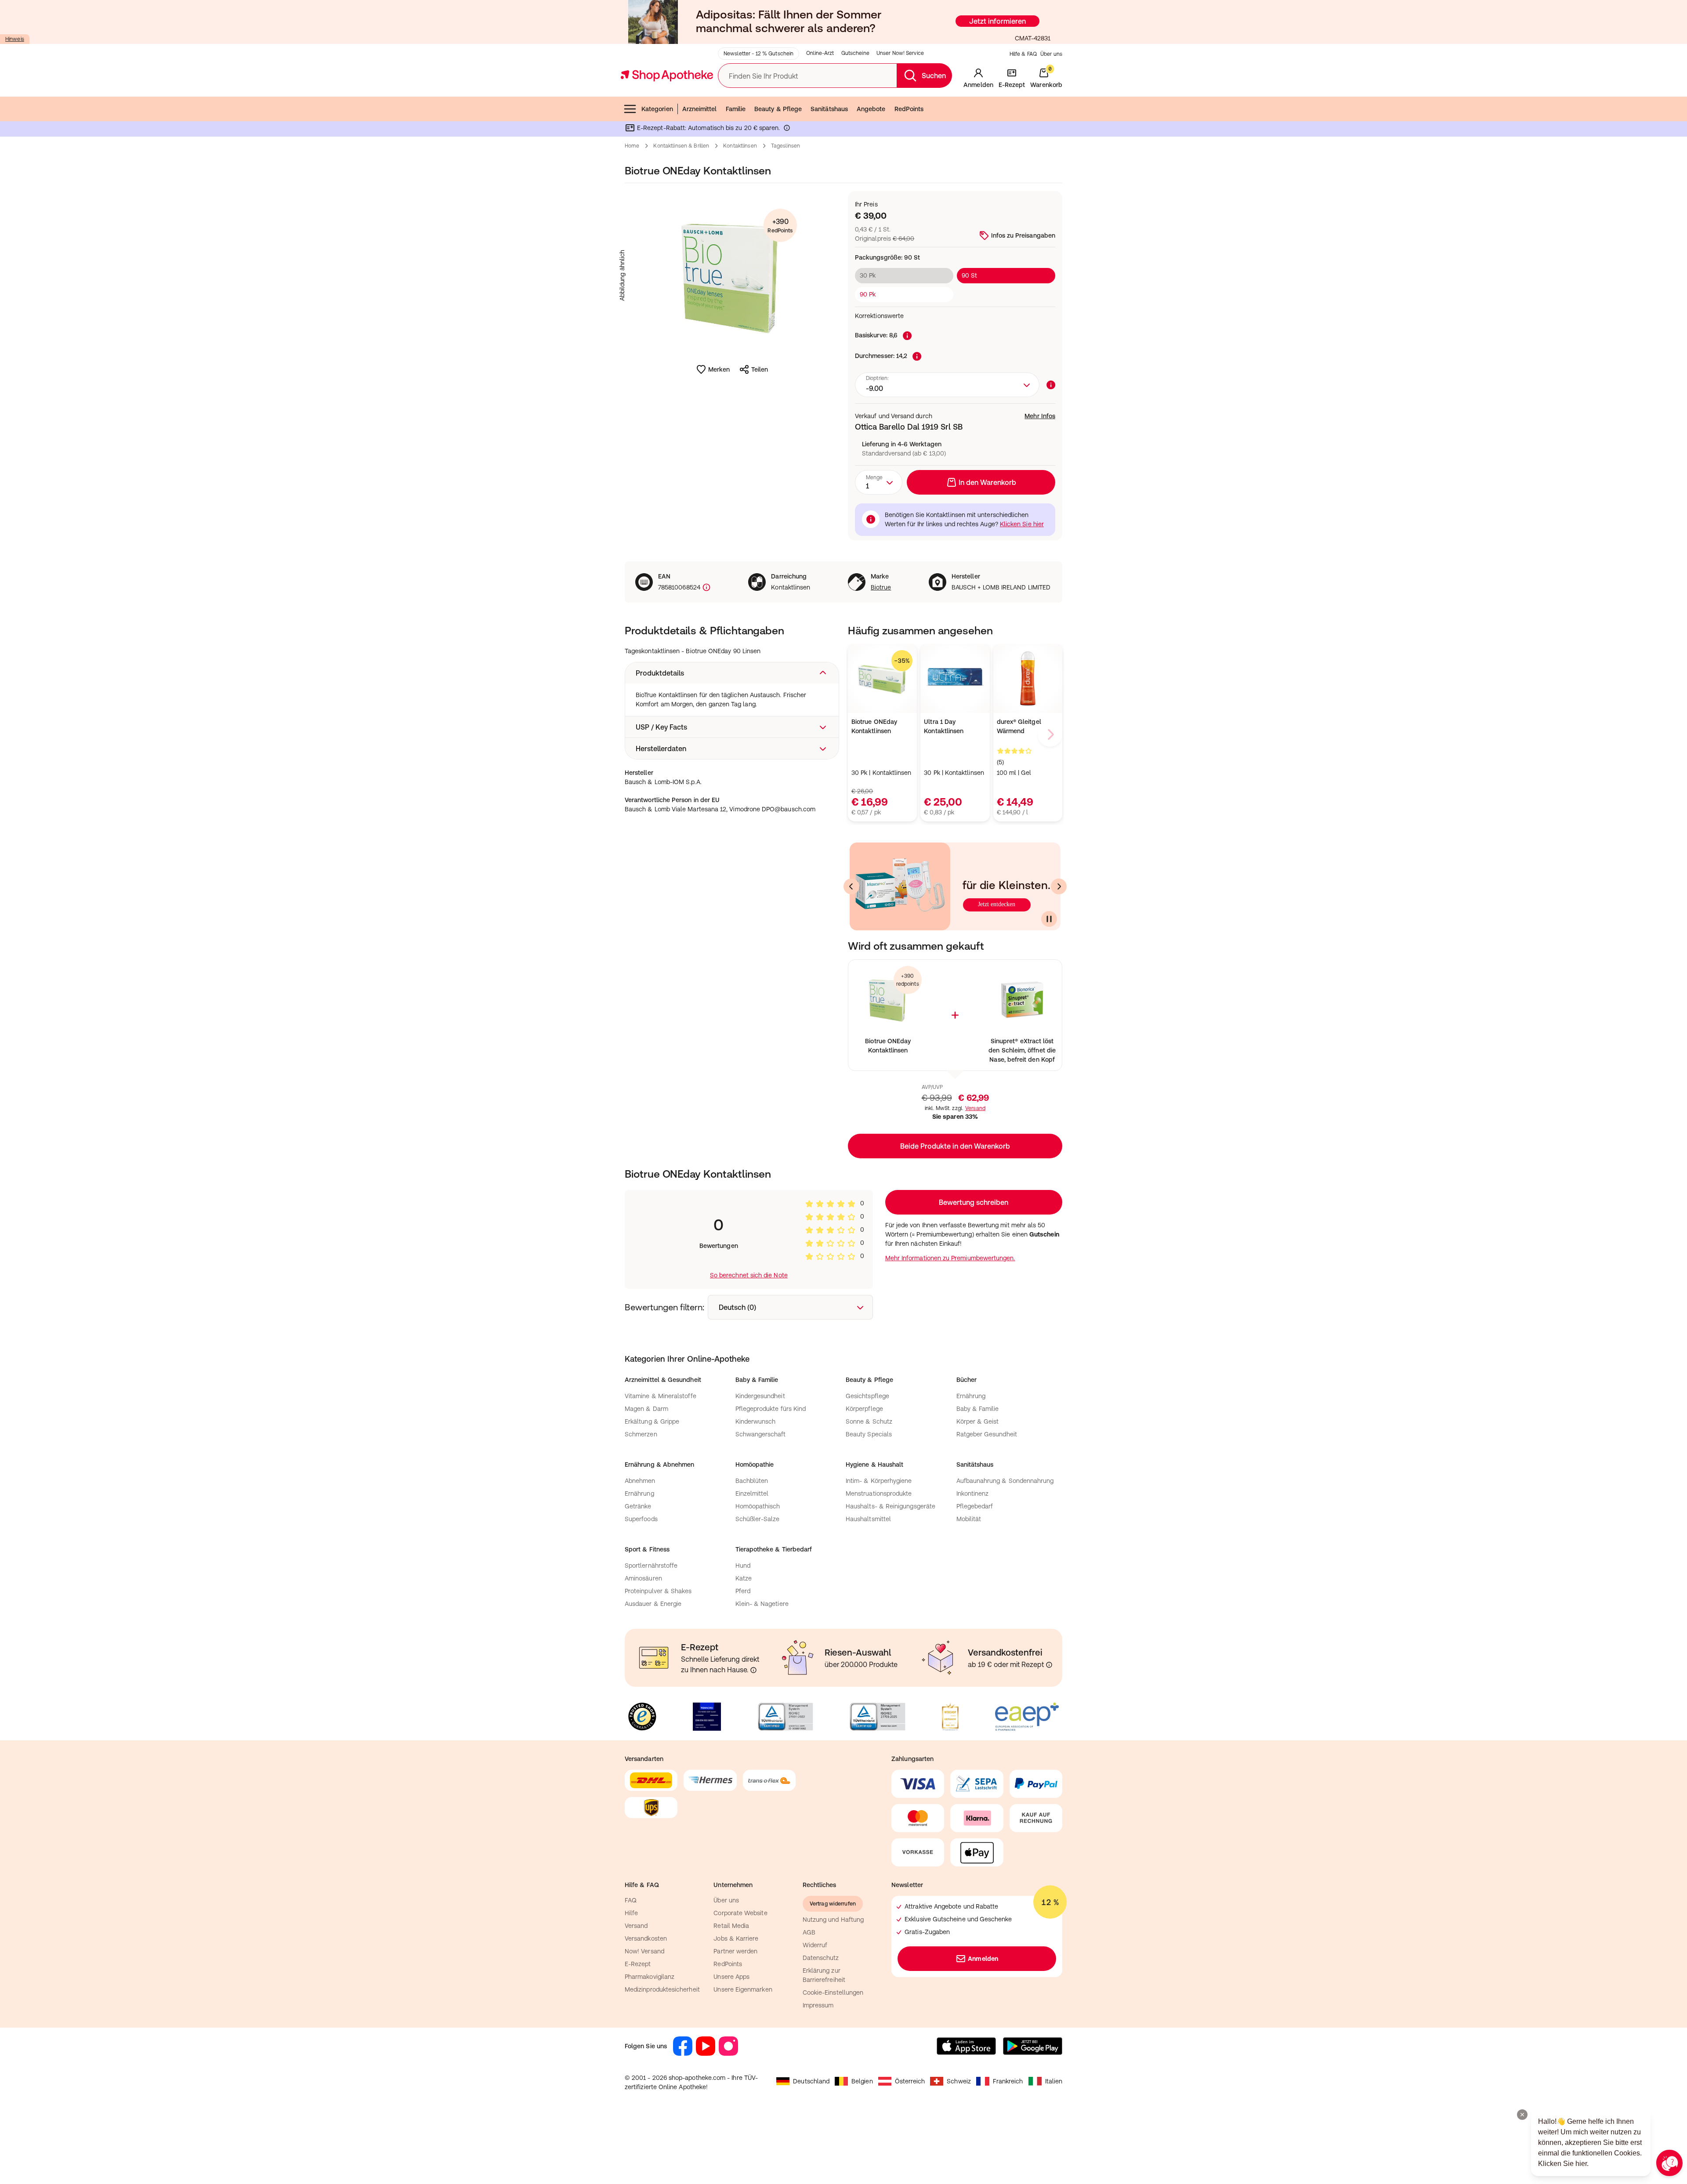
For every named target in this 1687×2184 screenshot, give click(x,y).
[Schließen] (972, 963)
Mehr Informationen (844, 1182)
